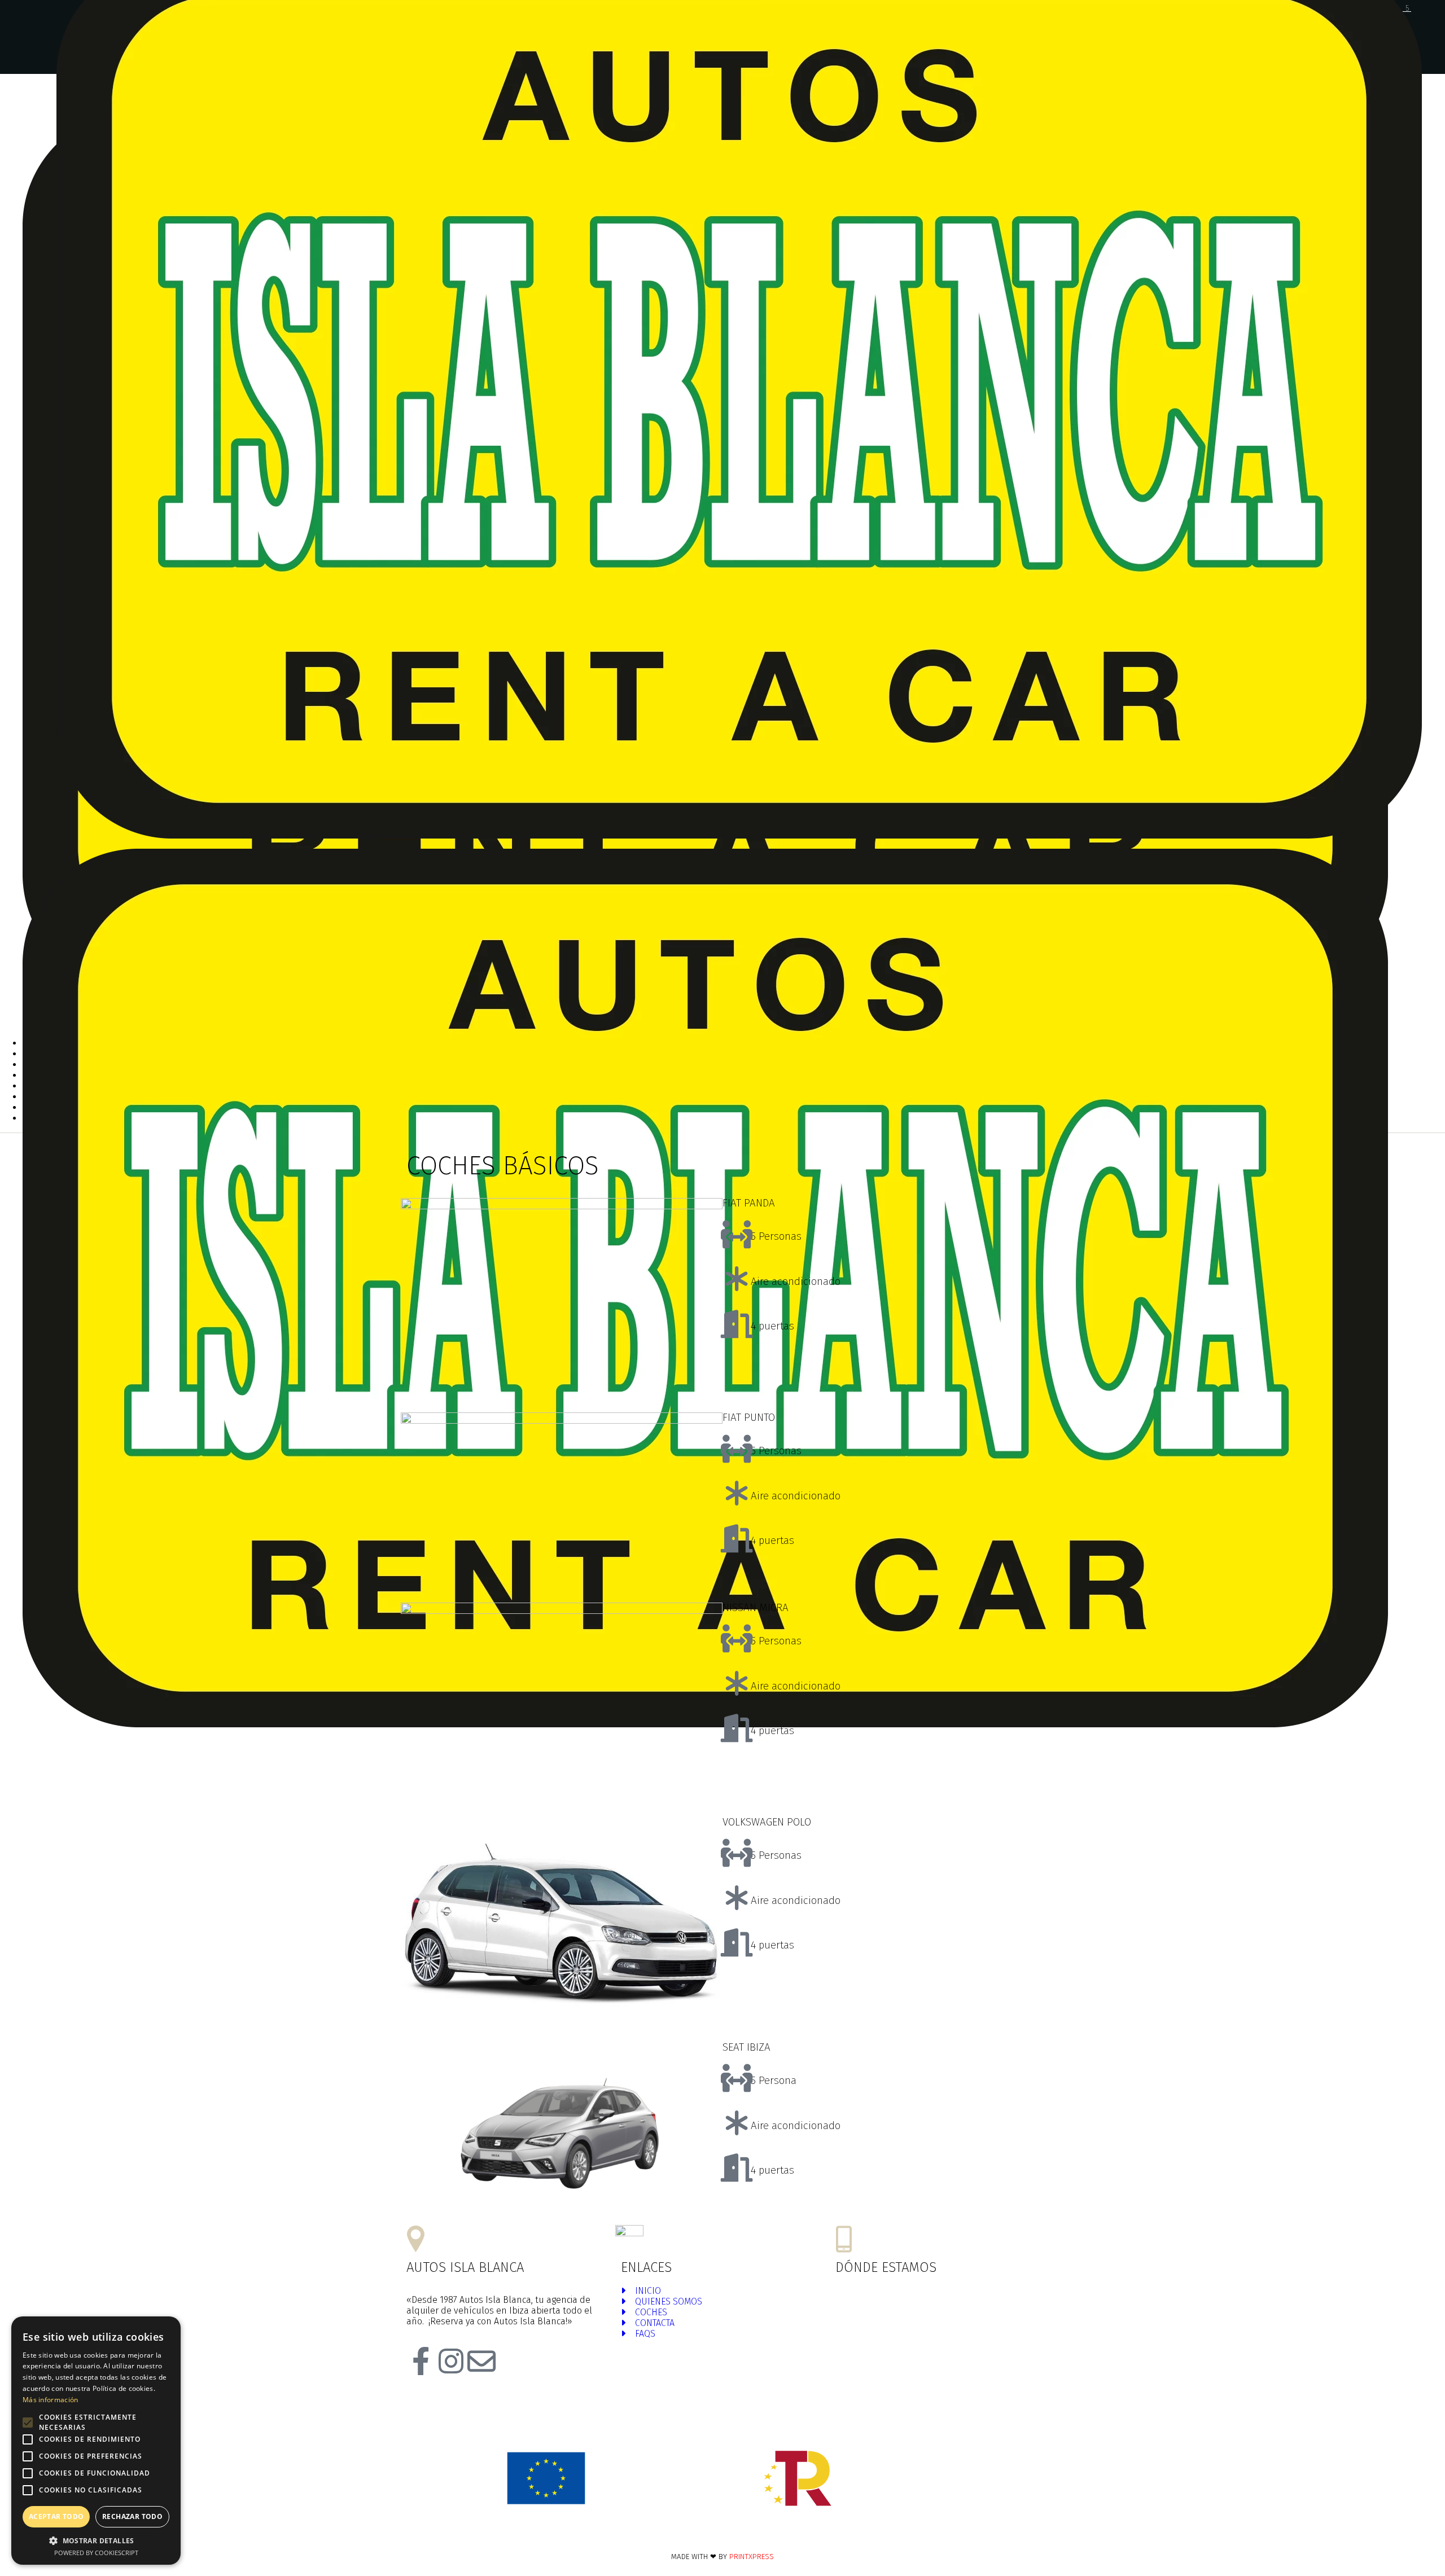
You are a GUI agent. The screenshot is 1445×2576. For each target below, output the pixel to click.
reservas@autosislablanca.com (724, 2239)
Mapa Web (647, 2535)
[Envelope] (481, 2361)
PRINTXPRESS (752, 2557)
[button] (96, 2540)
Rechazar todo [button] (132, 2516)
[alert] (96, 2441)
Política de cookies (706, 2535)
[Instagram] (451, 2361)
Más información (51, 2400)
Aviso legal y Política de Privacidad (807, 2535)
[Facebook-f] (421, 2361)
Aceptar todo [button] (56, 2516)
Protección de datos (912, 2535)
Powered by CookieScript (96, 2553)
